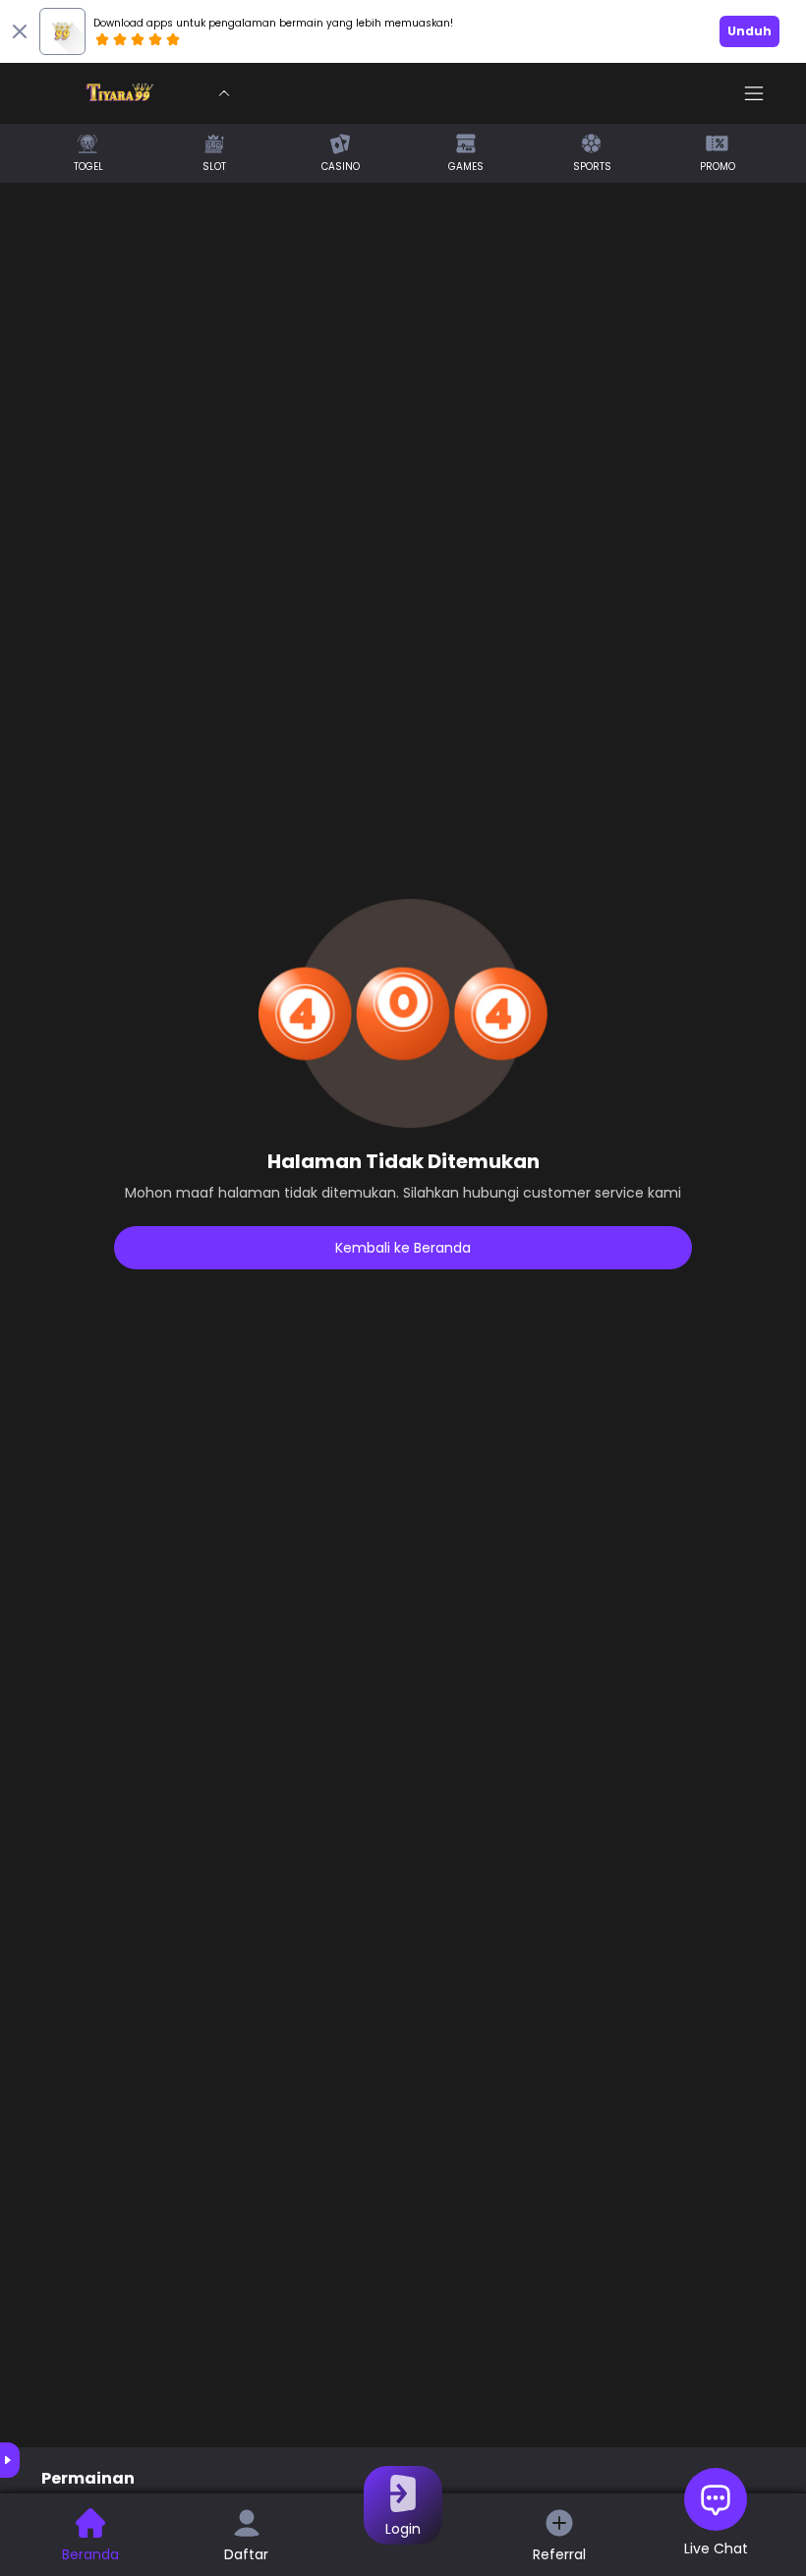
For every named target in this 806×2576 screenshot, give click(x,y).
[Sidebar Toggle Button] (754, 93)
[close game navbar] (224, 93)
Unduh (749, 31)
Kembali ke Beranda (403, 1248)
